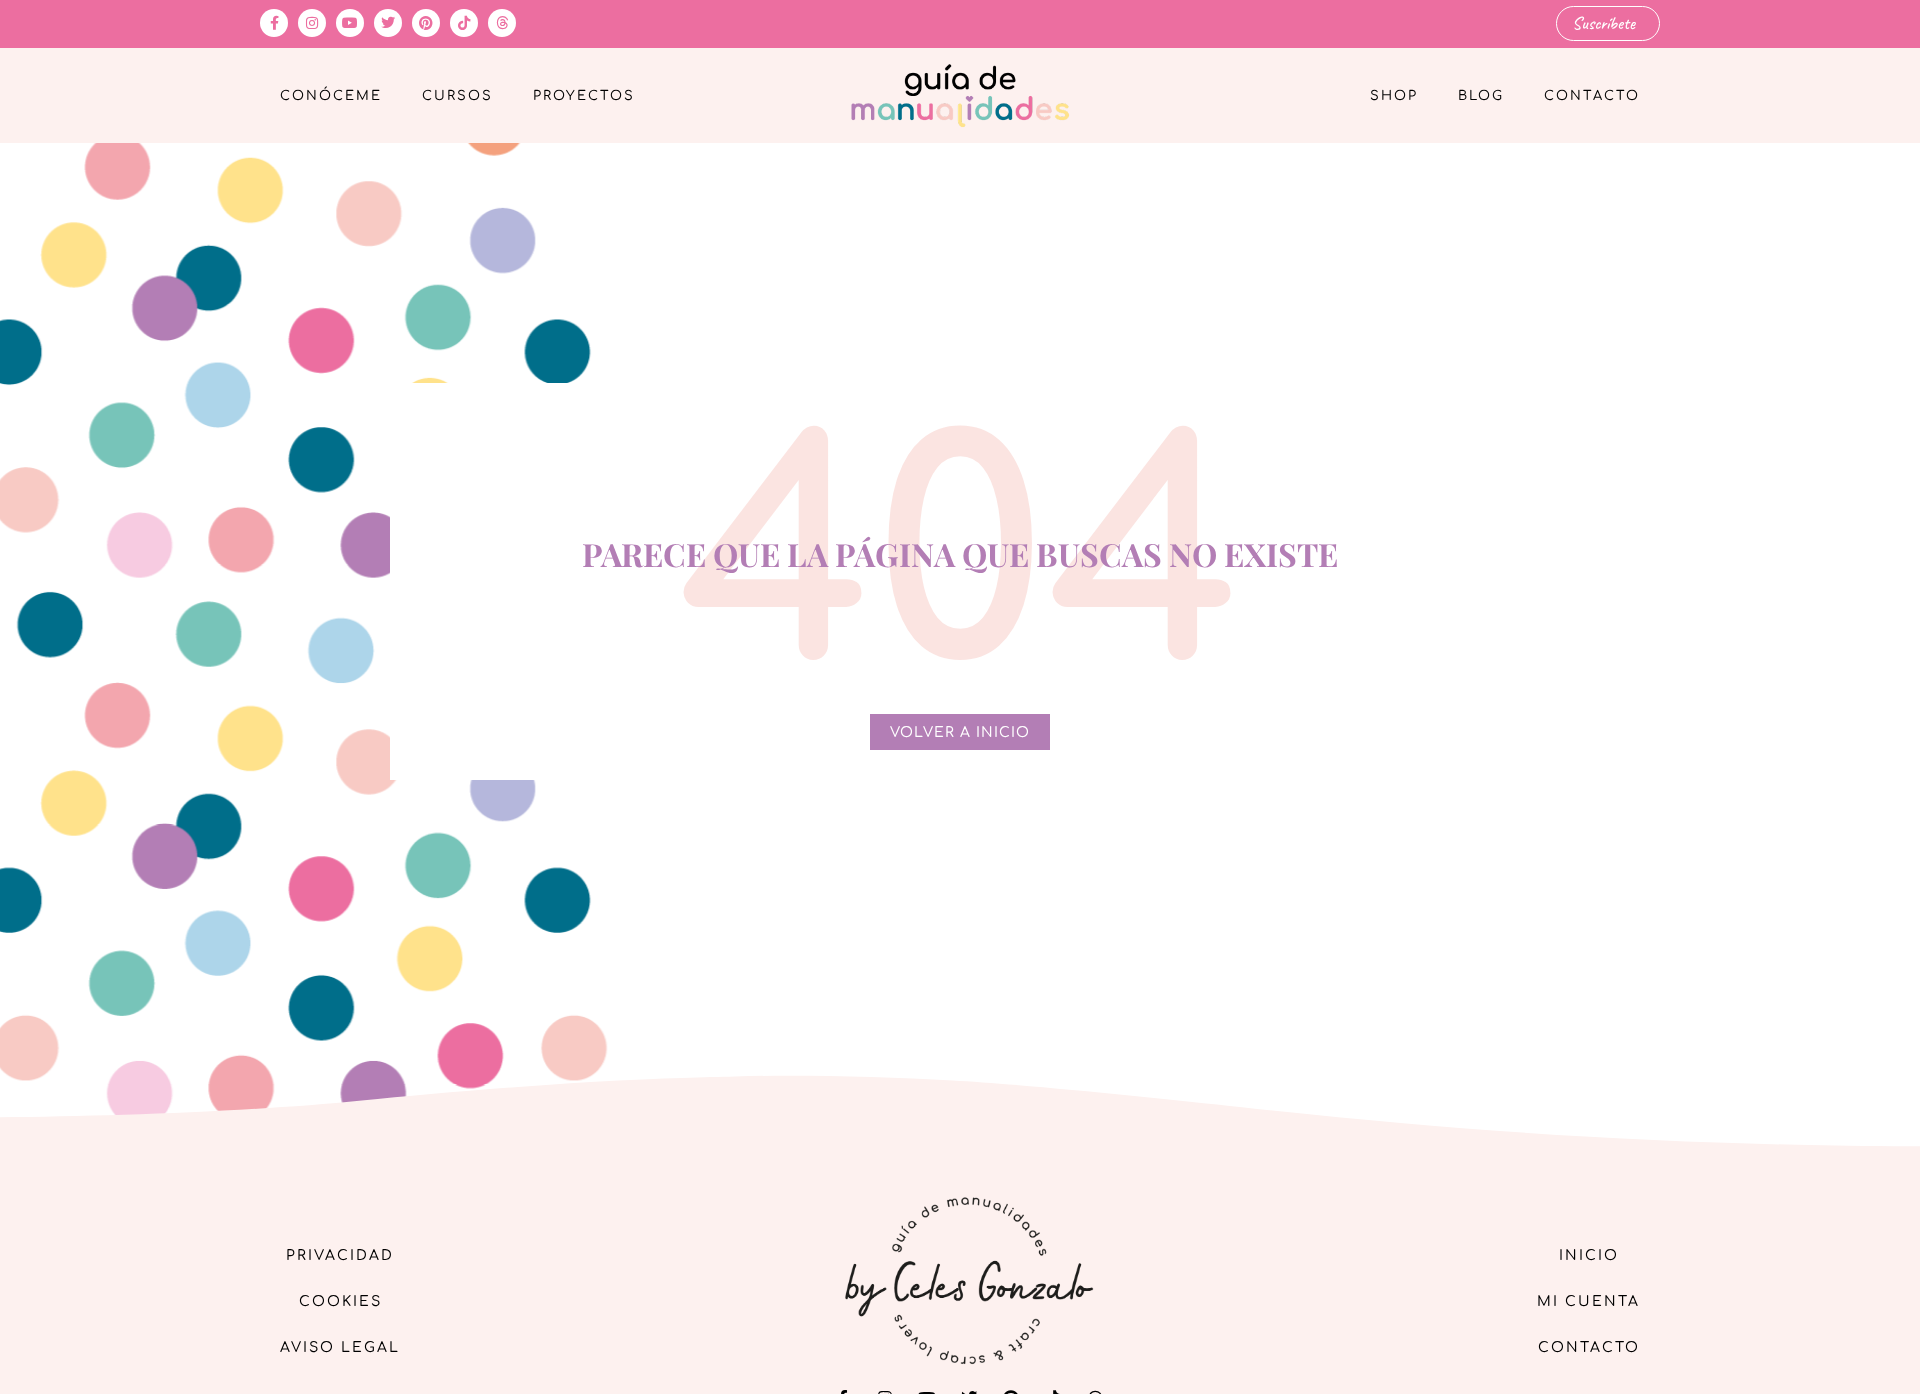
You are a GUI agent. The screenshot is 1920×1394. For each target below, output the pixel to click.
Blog (1481, 96)
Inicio (1589, 1255)
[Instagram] (312, 23)
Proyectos (584, 96)
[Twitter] (388, 23)
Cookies (340, 1301)
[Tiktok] (464, 23)
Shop (1394, 96)
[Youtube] (350, 23)
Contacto (1592, 96)
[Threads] (502, 23)
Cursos (457, 96)
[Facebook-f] (274, 23)
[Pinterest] (426, 23)
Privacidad (340, 1255)
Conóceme (331, 96)
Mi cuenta (1588, 1301)
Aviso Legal (340, 1347)
